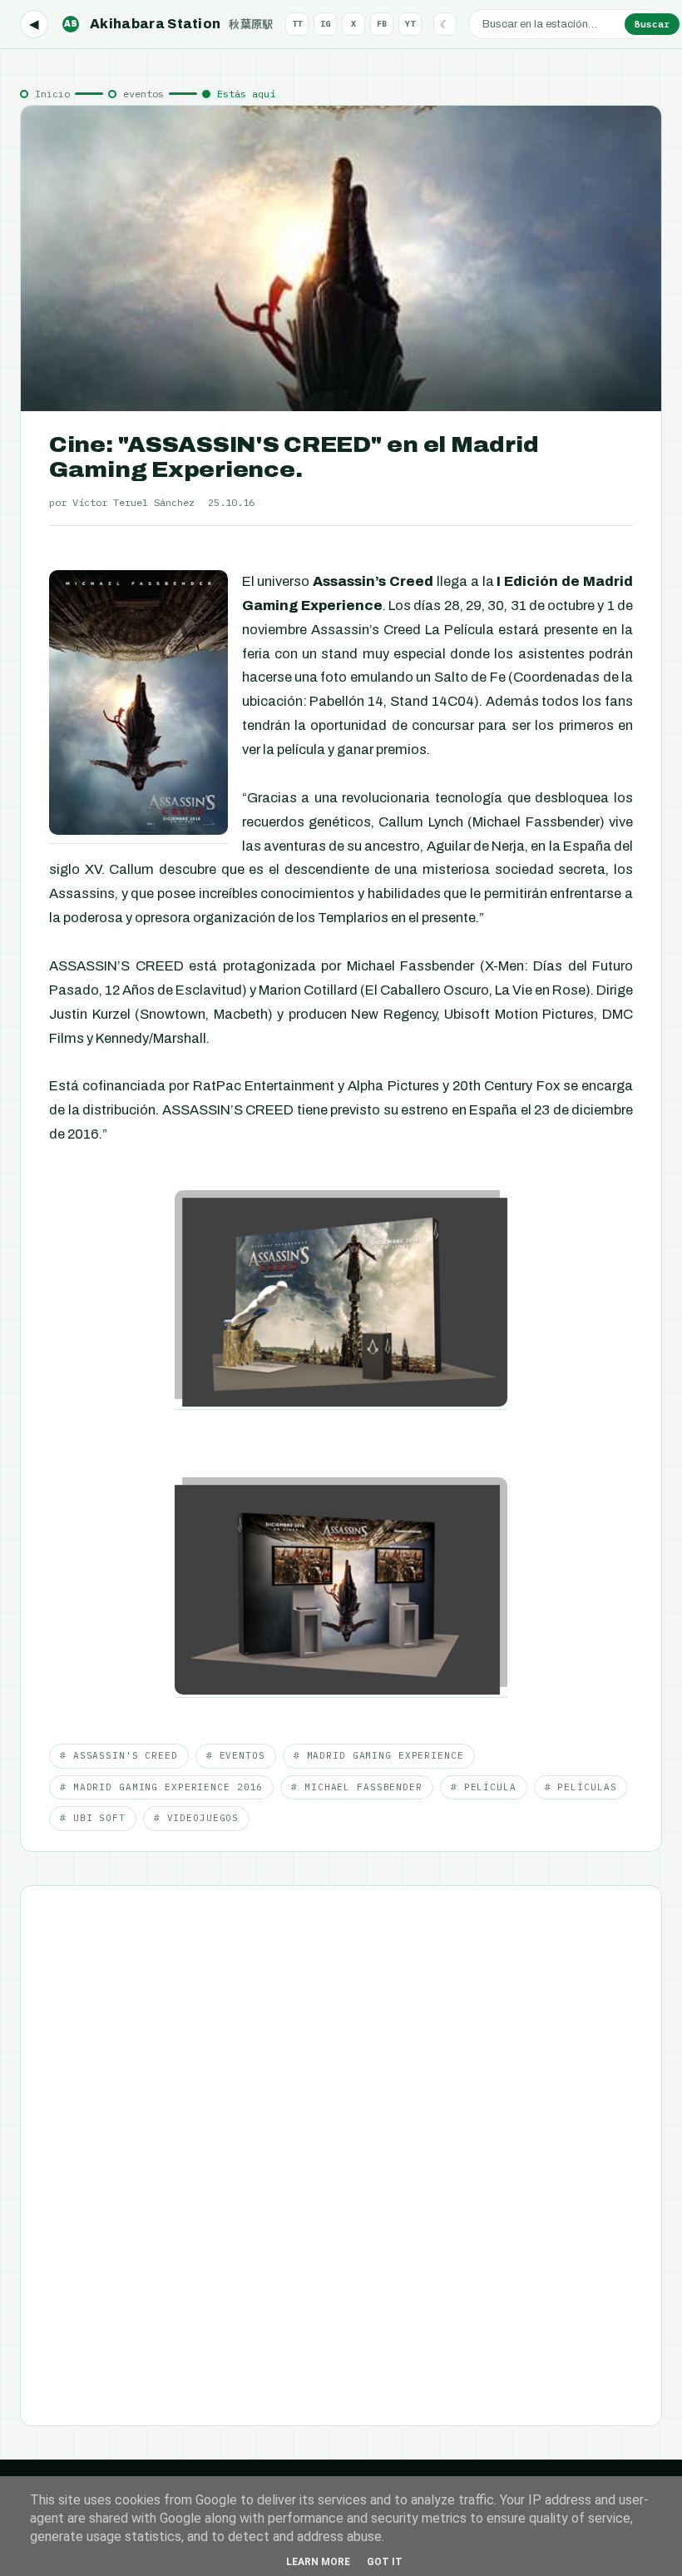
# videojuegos (196, 1818)
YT (410, 24)
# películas (581, 1787)
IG (325, 24)
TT (297, 24)
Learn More (318, 2562)
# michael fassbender (357, 1787)
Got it (385, 2562)
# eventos (236, 1755)
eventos (143, 94)
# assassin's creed (119, 1755)
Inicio (52, 94)
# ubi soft (93, 1818)
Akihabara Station (169, 24)
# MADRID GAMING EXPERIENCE (379, 1755)
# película (484, 1787)
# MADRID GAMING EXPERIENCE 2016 (161, 1787)
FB (382, 24)
